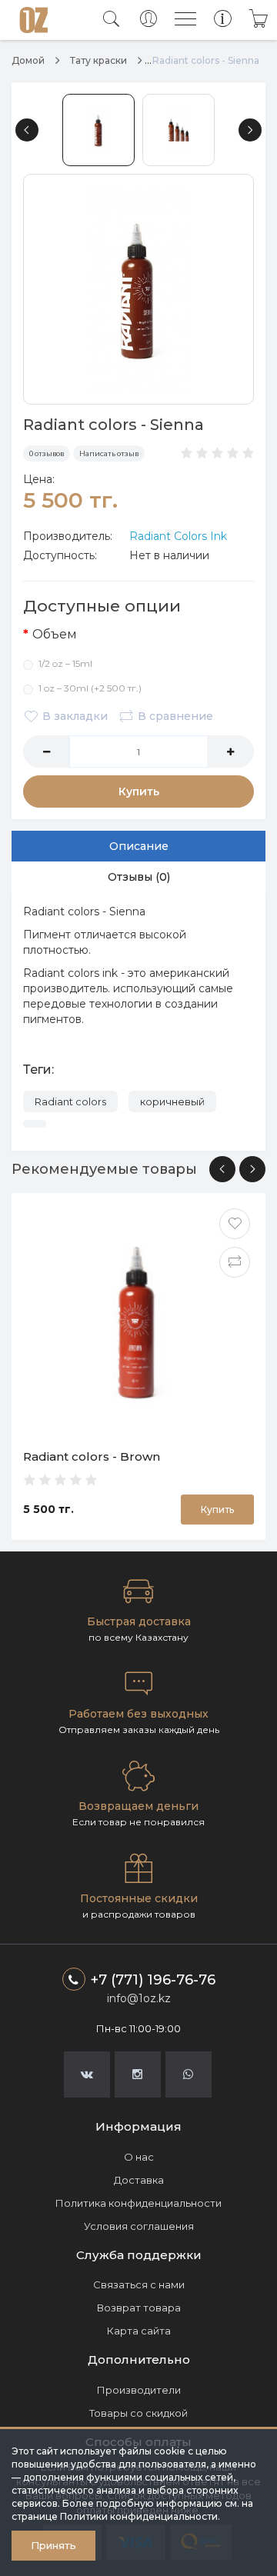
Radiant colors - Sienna (206, 60)
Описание (139, 846)
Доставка (139, 2180)
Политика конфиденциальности (138, 2203)
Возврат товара (139, 2308)
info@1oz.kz (139, 1998)
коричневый (172, 1101)
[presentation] (222, 1169)
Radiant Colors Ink (178, 536)
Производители (139, 2390)
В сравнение (175, 716)
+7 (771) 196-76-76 (153, 1980)
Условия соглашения (139, 2226)
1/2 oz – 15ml (65, 663)
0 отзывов (47, 453)
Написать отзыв (109, 453)
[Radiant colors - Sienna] (138, 289)
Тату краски (98, 60)
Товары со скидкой (138, 2413)
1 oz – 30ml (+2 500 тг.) (90, 688)
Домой (28, 60)
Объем (55, 634)
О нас (139, 2157)
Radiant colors (70, 1101)
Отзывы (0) (139, 877)
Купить (139, 791)
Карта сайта (139, 2331)
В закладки (75, 716)
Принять (53, 2545)
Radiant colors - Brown (92, 1456)
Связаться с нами (139, 2284)
